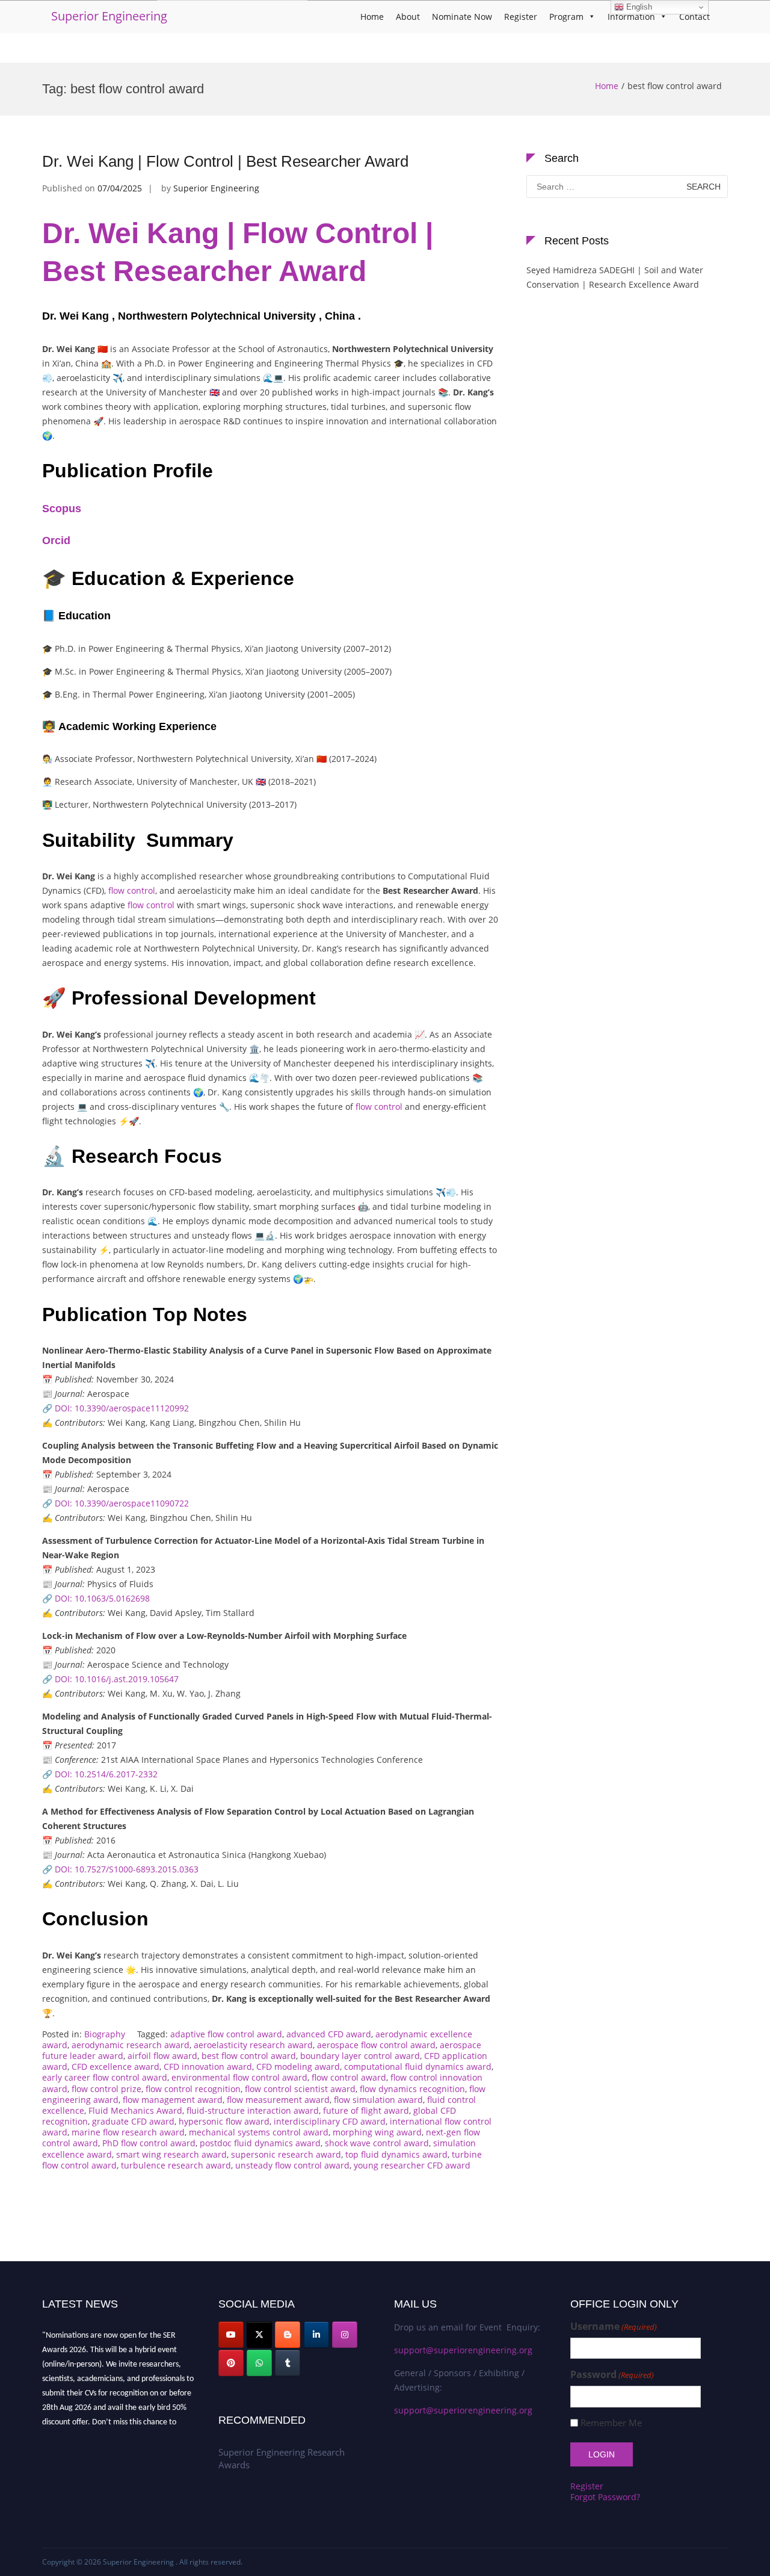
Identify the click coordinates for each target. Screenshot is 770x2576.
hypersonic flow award (224, 2121)
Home (372, 17)
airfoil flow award (162, 2056)
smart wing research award (171, 2154)
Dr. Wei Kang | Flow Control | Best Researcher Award (225, 161)
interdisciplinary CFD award (330, 2121)
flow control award (349, 2077)
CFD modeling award (298, 2067)
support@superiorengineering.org (463, 2350)
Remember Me (611, 2423)
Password (612, 2375)
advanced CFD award (329, 2034)
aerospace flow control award (376, 2045)
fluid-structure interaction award (253, 2110)
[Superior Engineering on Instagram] (345, 2335)
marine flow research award (128, 2132)
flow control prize (106, 2089)
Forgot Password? (605, 2497)
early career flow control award (105, 2077)
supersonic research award (286, 2154)
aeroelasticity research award (253, 2045)
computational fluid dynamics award (418, 2067)
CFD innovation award (208, 2067)
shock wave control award (377, 2143)
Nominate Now (462, 17)
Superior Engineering (109, 16)
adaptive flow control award (226, 2034)
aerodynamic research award (131, 2045)
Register (521, 17)
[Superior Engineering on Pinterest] (231, 2363)
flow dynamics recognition (412, 2089)
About (408, 17)
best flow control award (249, 2056)
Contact (695, 17)
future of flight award (366, 2110)
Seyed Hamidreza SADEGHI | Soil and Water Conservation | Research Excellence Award (615, 277)
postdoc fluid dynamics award (260, 2143)
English (638, 7)
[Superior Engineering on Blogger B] (288, 2335)
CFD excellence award (115, 2067)
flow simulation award (378, 2100)
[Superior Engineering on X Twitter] (259, 2335)
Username (614, 2327)
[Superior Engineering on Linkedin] (316, 2335)
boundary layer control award (360, 2056)
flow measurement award (278, 2100)
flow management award (173, 2100)
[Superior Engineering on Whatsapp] (259, 2363)
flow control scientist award (300, 2089)
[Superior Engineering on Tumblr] (288, 2363)
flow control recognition (193, 2089)
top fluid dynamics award (396, 2154)
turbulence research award (176, 2165)
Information (631, 17)
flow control (132, 890)
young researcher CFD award (412, 2165)
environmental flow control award (239, 2077)
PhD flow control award (149, 2143)
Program (566, 17)
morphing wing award (377, 2132)
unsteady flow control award (292, 2165)
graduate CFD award (133, 2121)
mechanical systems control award (259, 2132)
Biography (105, 2034)
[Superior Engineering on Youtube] (231, 2335)
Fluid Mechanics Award (135, 2110)
